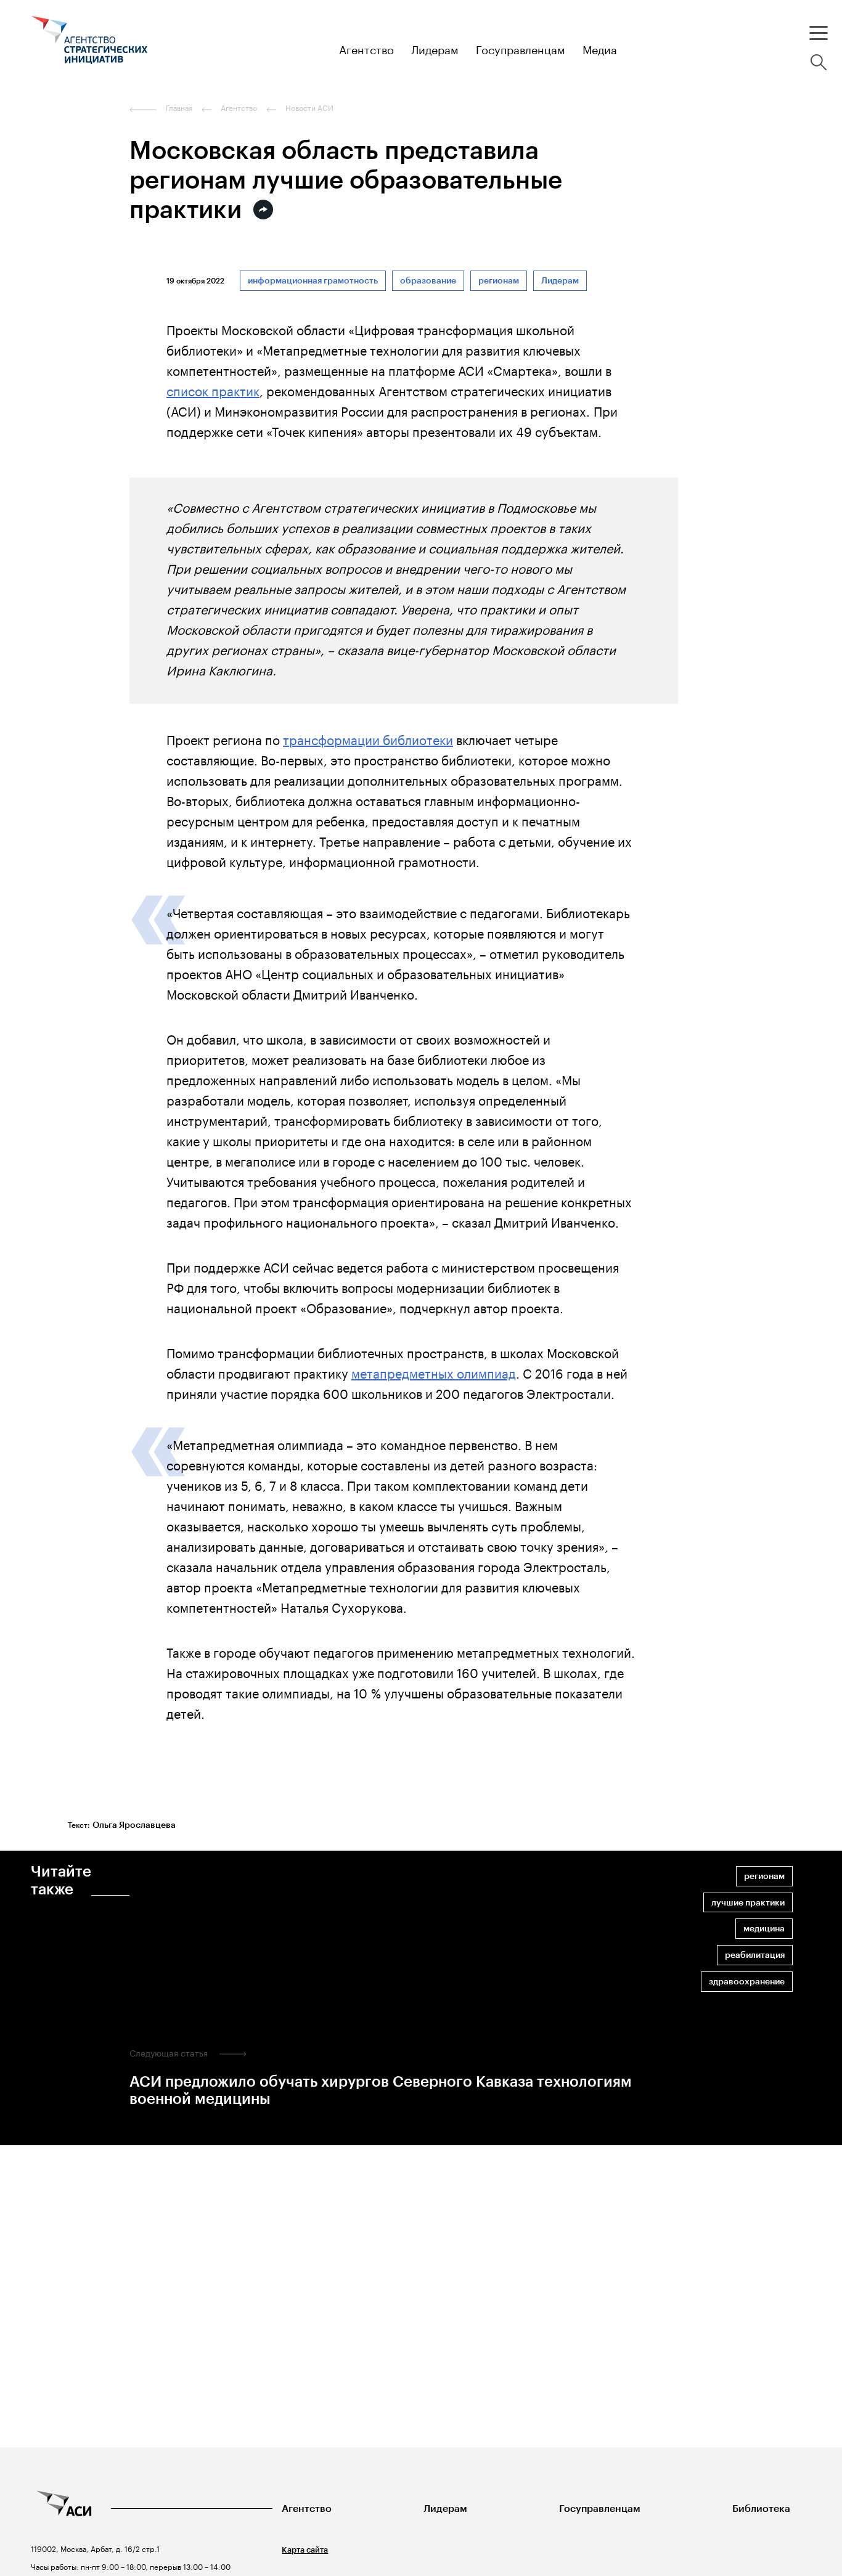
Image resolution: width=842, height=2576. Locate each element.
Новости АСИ (309, 108)
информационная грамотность (313, 281)
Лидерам (560, 281)
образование (428, 281)
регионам (499, 281)
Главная (179, 108)
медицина (764, 1929)
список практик (213, 389)
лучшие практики (748, 1903)
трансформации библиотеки (368, 738)
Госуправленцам (600, 2509)
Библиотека (761, 2509)
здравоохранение (747, 1982)
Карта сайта (305, 2550)
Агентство (307, 2509)
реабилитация (755, 1955)
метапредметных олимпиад (434, 1372)
